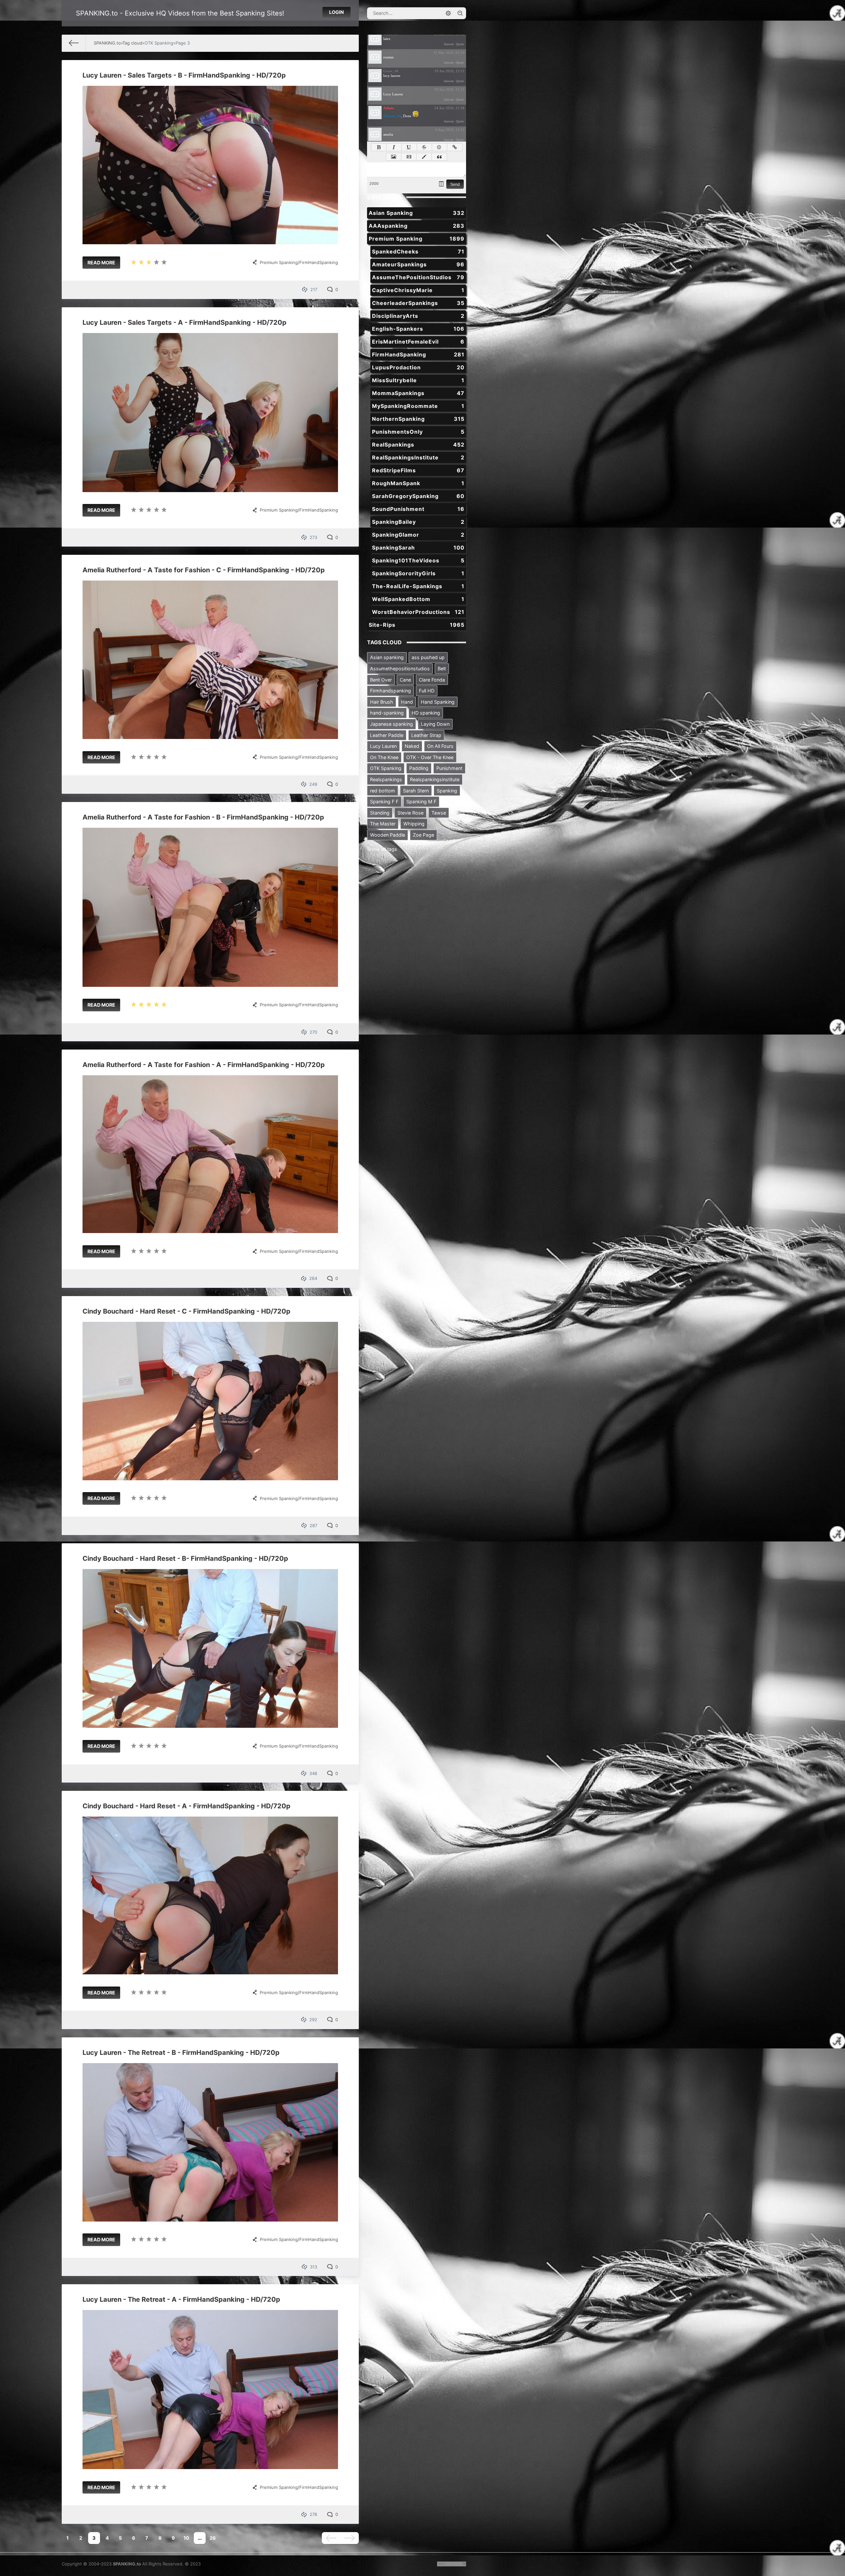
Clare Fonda (432, 680)
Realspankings (386, 779)
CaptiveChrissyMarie (418, 290)
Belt (442, 669)
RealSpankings (418, 445)
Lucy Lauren (383, 746)
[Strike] (424, 147)
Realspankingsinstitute (435, 779)
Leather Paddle (387, 735)
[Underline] (409, 147)
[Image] (394, 157)
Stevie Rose (410, 813)
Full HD (427, 691)
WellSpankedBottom (418, 599)
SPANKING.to (127, 2564)
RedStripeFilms (418, 470)
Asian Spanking (417, 213)
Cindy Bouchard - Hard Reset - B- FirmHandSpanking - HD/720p (185, 1558)
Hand (407, 702)
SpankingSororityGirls (418, 573)
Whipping (414, 824)
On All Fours (440, 746)
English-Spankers (418, 329)
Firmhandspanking (390, 691)
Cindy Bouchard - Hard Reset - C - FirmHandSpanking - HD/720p (186, 1311)
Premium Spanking (279, 262)
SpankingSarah (418, 548)
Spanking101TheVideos (418, 560)
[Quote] (439, 157)
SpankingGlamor (418, 535)
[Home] (74, 43)
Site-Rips (417, 625)
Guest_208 (392, 130)
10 (186, 2538)
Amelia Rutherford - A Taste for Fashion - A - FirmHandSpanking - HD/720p (204, 1065)
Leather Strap (426, 735)
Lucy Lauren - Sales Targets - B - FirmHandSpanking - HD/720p (184, 75)
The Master (383, 824)
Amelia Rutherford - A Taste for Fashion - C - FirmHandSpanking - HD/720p (204, 570)
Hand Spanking (438, 702)
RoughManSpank (418, 483)
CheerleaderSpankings (418, 303)
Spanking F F (384, 802)
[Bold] (379, 147)
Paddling (419, 768)
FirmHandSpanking (319, 262)
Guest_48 (391, 71)
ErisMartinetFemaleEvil (418, 342)
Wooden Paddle (388, 835)
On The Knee (384, 757)
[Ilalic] (394, 147)
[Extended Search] (448, 13)
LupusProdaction (418, 367)
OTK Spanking (386, 768)
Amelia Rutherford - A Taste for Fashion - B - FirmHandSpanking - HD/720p (203, 817)
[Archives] (441, 184)
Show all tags (382, 849)
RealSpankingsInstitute (418, 457)
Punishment (449, 768)
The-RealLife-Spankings (418, 586)
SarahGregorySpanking (418, 496)
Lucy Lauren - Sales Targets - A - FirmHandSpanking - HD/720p (185, 322)
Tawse (439, 813)
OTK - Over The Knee (430, 757)
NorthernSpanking (418, 419)
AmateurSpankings (418, 264)
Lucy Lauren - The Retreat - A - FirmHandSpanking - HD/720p (181, 2299)
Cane (405, 680)
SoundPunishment (418, 509)
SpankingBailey (418, 522)
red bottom (383, 791)
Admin (389, 108)
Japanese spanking (391, 724)
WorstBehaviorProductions (418, 612)
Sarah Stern (416, 791)
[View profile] (375, 39)
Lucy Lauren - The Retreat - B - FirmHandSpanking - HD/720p (181, 2053)
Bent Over (381, 680)
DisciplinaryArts (418, 316)
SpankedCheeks (418, 251)
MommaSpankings (418, 393)
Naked (412, 746)
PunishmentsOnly (418, 432)
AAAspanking (417, 226)
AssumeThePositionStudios (418, 277)
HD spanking (426, 713)
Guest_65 (391, 52)
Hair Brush (382, 702)
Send (455, 184)
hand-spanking (387, 713)
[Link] (455, 147)
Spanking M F (421, 802)
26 (213, 2538)
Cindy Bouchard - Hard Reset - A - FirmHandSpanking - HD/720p (186, 1806)
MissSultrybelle (418, 380)
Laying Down (435, 724)
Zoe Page (423, 835)
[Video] (409, 157)
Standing (380, 813)
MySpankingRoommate (418, 406)
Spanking (447, 791)
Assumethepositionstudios (400, 669)
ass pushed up (428, 657)
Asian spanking (387, 657)
